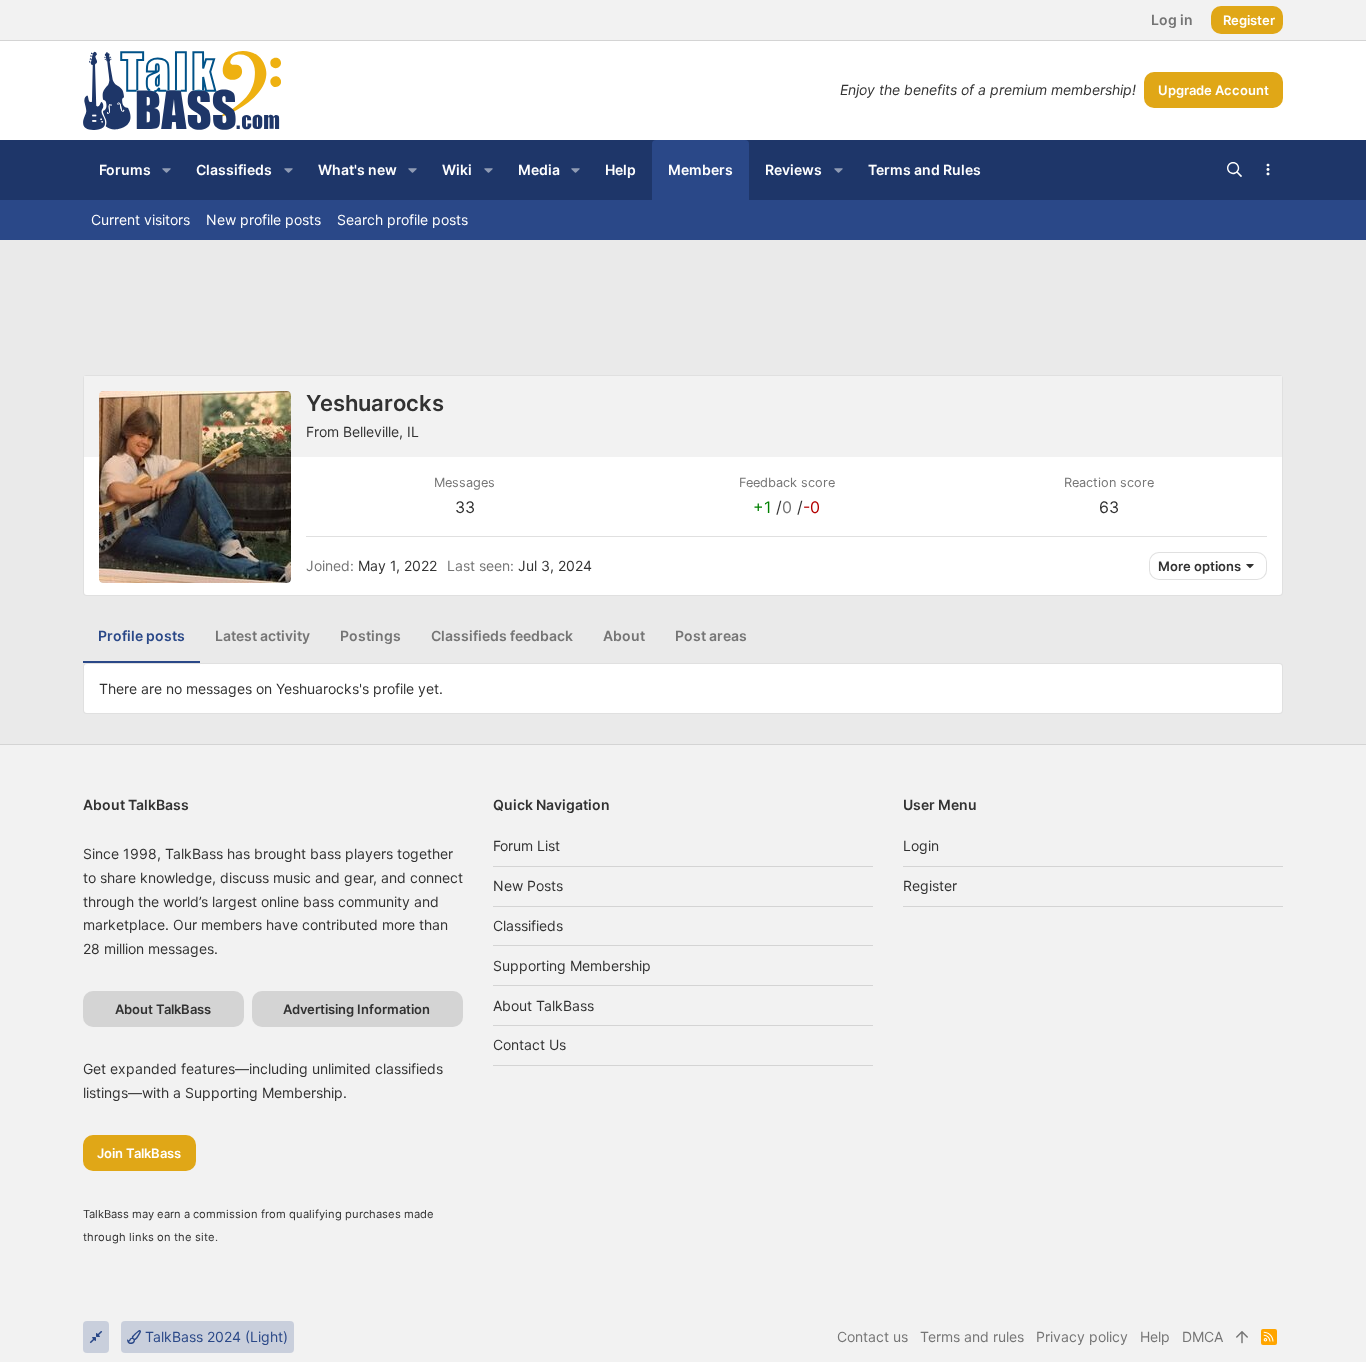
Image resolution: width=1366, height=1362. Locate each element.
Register (930, 885)
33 (465, 507)
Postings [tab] (370, 635)
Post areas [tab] (711, 635)
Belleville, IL (381, 431)
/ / (786, 507)
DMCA (1202, 1336)
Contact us (529, 1044)
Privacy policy (1082, 1336)
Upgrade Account (1213, 90)
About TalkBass (543, 1005)
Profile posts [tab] (141, 635)
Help (1155, 1336)
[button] (166, 170)
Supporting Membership (572, 965)
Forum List (526, 845)
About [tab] (624, 635)
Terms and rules (972, 1336)
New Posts (528, 885)
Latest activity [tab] (262, 635)
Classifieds (528, 925)
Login (921, 845)
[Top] (1242, 1337)
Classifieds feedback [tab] (502, 635)
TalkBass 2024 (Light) (214, 1336)
